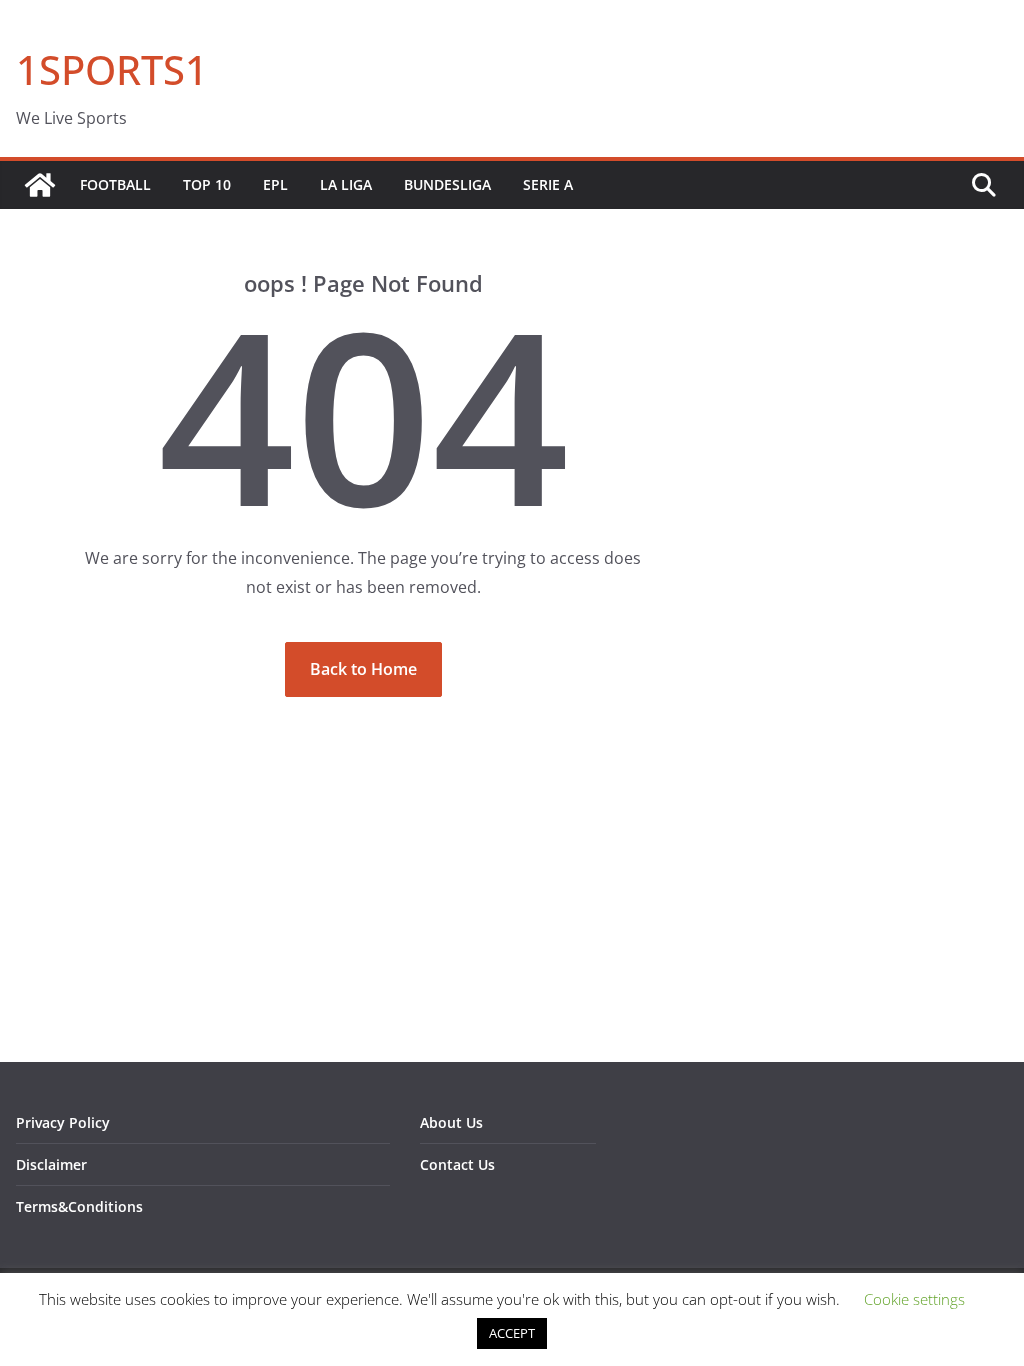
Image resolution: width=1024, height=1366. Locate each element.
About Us (451, 1122)
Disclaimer (51, 1164)
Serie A (548, 184)
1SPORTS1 (112, 69)
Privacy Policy (63, 1122)
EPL (275, 184)
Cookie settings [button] (914, 1299)
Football (115, 184)
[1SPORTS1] (40, 185)
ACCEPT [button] (512, 1333)
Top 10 (207, 184)
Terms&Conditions (79, 1206)
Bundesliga (447, 184)
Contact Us (457, 1164)
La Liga (346, 184)
